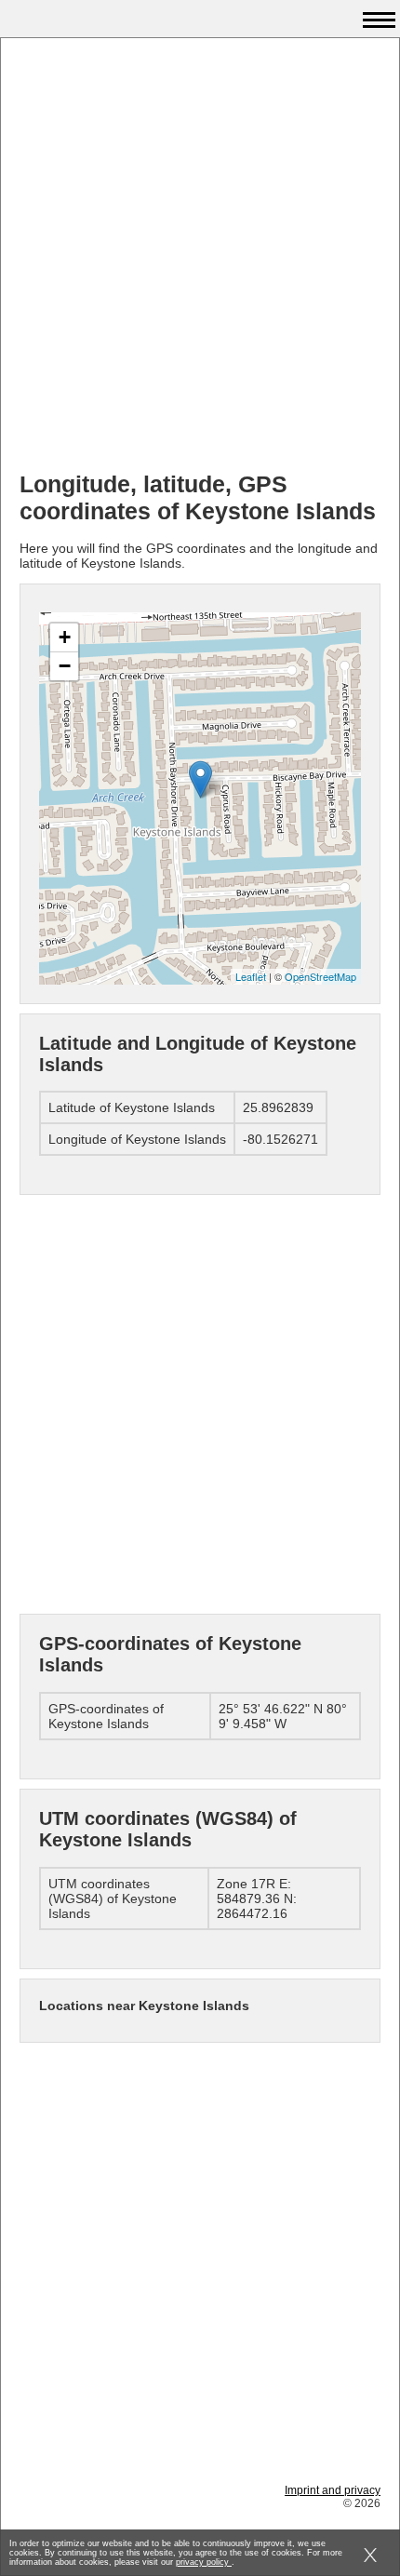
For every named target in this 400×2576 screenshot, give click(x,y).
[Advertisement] (200, 257)
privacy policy (204, 2562)
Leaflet (251, 976)
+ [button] (65, 637)
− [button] (65, 666)
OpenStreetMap (320, 976)
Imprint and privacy (333, 2490)
